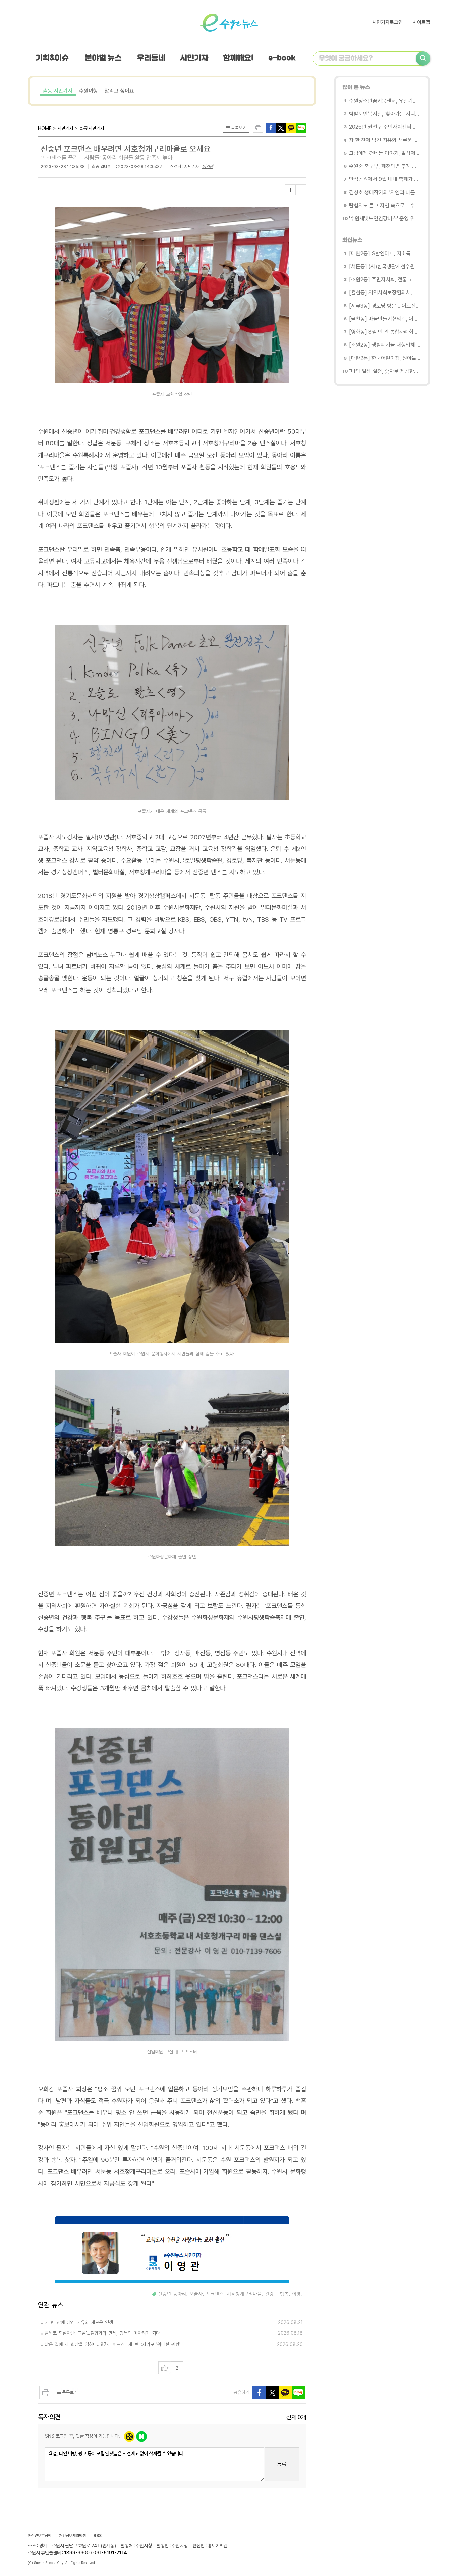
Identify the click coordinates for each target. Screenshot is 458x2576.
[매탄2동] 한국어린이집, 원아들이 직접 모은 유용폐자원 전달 (385, 358)
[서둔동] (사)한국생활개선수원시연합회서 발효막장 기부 (385, 266)
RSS (98, 2536)
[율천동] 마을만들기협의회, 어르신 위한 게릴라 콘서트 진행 (385, 319)
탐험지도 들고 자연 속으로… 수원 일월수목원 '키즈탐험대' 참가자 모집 (385, 205)
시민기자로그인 (387, 22)
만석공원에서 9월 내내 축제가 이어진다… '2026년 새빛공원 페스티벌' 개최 (385, 179)
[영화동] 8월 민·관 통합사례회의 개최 (385, 332)
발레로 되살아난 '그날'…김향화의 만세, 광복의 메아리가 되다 (102, 2333)
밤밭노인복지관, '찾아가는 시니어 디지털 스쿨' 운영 (385, 114)
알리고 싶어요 (119, 91)
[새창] (281, 127)
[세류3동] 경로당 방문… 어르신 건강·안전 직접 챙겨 (385, 306)
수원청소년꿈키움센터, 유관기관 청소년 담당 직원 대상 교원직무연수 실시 (385, 101)
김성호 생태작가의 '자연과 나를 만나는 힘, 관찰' (385, 192)
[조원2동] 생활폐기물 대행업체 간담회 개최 (385, 345)
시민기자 (194, 58)
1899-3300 (77, 2553)
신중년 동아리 (172, 2294)
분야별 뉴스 (103, 58)
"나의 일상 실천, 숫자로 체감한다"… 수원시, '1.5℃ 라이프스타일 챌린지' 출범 (385, 371)
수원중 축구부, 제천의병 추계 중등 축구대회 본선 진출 (385, 166)
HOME (45, 128)
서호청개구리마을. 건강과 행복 (258, 2294)
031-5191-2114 (110, 2553)
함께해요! (238, 58)
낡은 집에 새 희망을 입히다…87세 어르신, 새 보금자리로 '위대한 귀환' (112, 2344)
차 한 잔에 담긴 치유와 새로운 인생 (79, 2322)
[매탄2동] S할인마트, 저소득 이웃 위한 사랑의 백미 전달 (385, 253)
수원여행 (89, 91)
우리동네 (151, 58)
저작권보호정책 (40, 2536)
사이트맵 (421, 22)
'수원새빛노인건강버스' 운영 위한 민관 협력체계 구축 (385, 219)
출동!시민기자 (58, 91)
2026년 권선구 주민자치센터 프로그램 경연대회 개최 (385, 127)
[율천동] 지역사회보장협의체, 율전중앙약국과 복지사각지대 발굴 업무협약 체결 (385, 293)
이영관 (208, 167)
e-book (282, 58)
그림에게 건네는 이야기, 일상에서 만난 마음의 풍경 (385, 153)
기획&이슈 (52, 58)
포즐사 (196, 2294)
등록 (282, 2464)
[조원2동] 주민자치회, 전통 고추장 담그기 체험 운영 (385, 280)
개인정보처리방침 (72, 2536)
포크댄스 (215, 2294)
